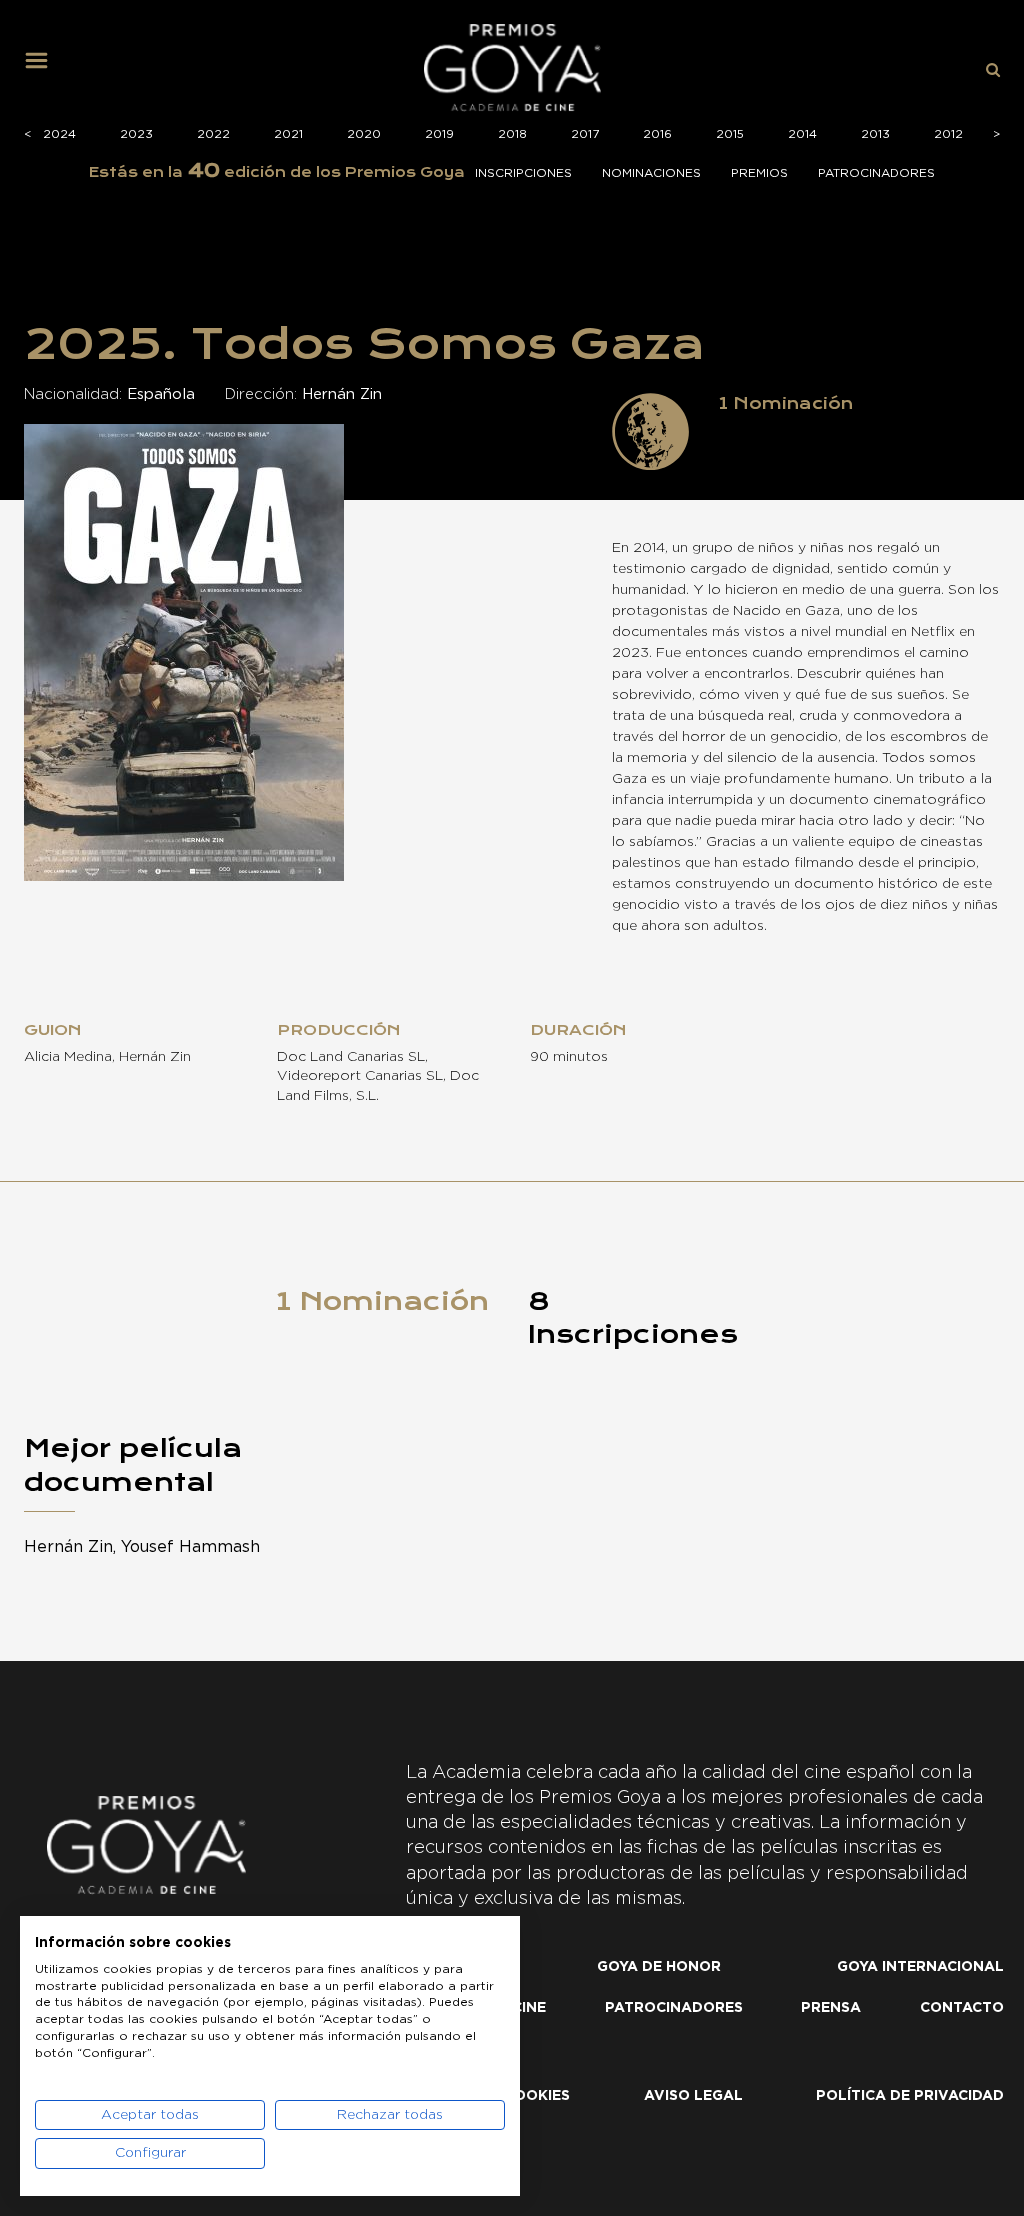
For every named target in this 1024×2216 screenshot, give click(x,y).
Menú (44, 68)
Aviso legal (693, 2096)
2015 (730, 134)
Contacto (962, 2008)
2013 (875, 134)
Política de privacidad (910, 2096)
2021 (288, 134)
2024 (59, 134)
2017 (585, 134)
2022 (213, 134)
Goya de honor (659, 1967)
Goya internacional (920, 1967)
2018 (512, 134)
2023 (136, 134)
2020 (364, 134)
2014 (802, 134)
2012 (948, 134)
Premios (759, 173)
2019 (439, 134)
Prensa (831, 2008)
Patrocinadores (876, 173)
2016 (657, 134)
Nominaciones (651, 173)
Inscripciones (523, 173)
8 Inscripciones (633, 1318)
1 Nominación (382, 1301)
